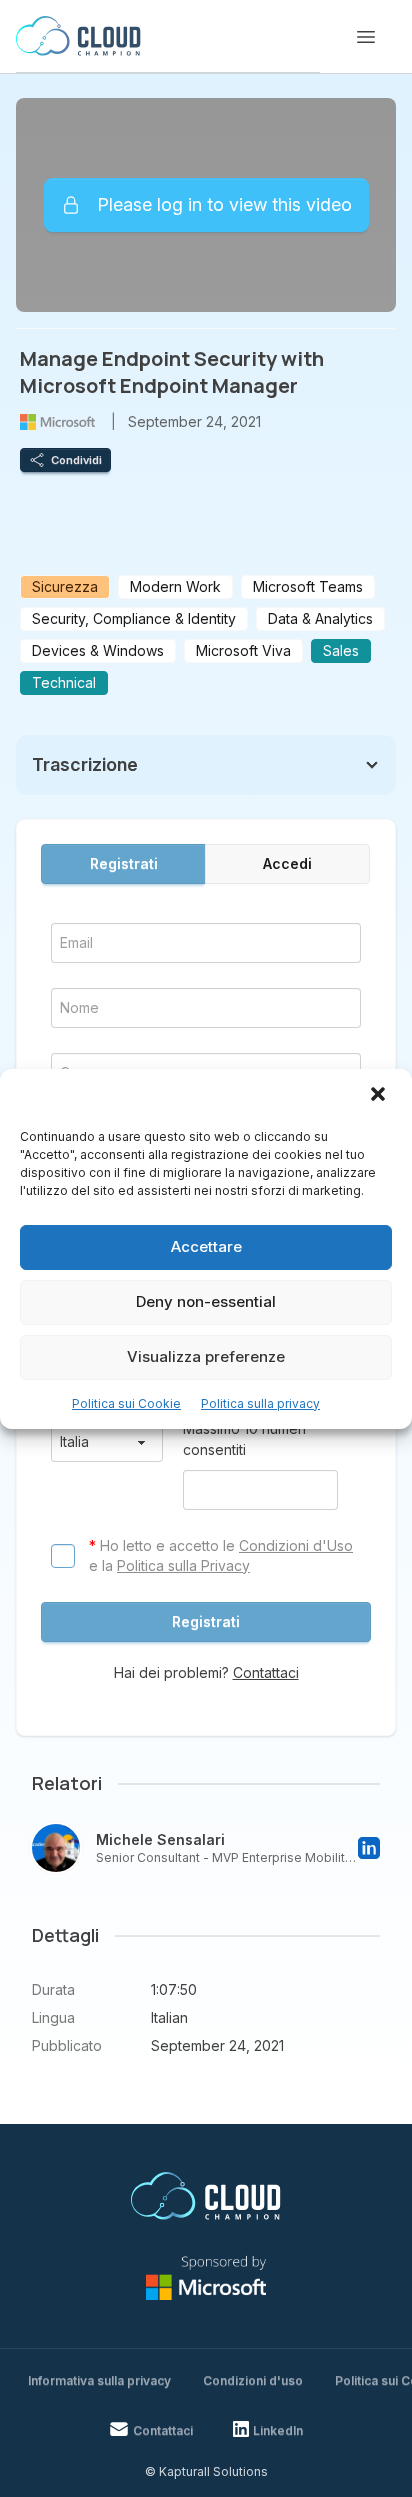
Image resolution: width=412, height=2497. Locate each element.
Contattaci (266, 1672)
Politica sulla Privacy (183, 1565)
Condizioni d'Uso (296, 1545)
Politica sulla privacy (260, 1403)
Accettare (206, 1246)
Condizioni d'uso (253, 2380)
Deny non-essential (206, 1301)
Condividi (76, 460)
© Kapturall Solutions (206, 2471)
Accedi (287, 863)
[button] (380, 1096)
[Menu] (366, 37)
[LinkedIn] (369, 1848)
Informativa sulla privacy (99, 2380)
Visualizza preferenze (206, 1356)
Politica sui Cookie (126, 1403)
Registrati (124, 863)
